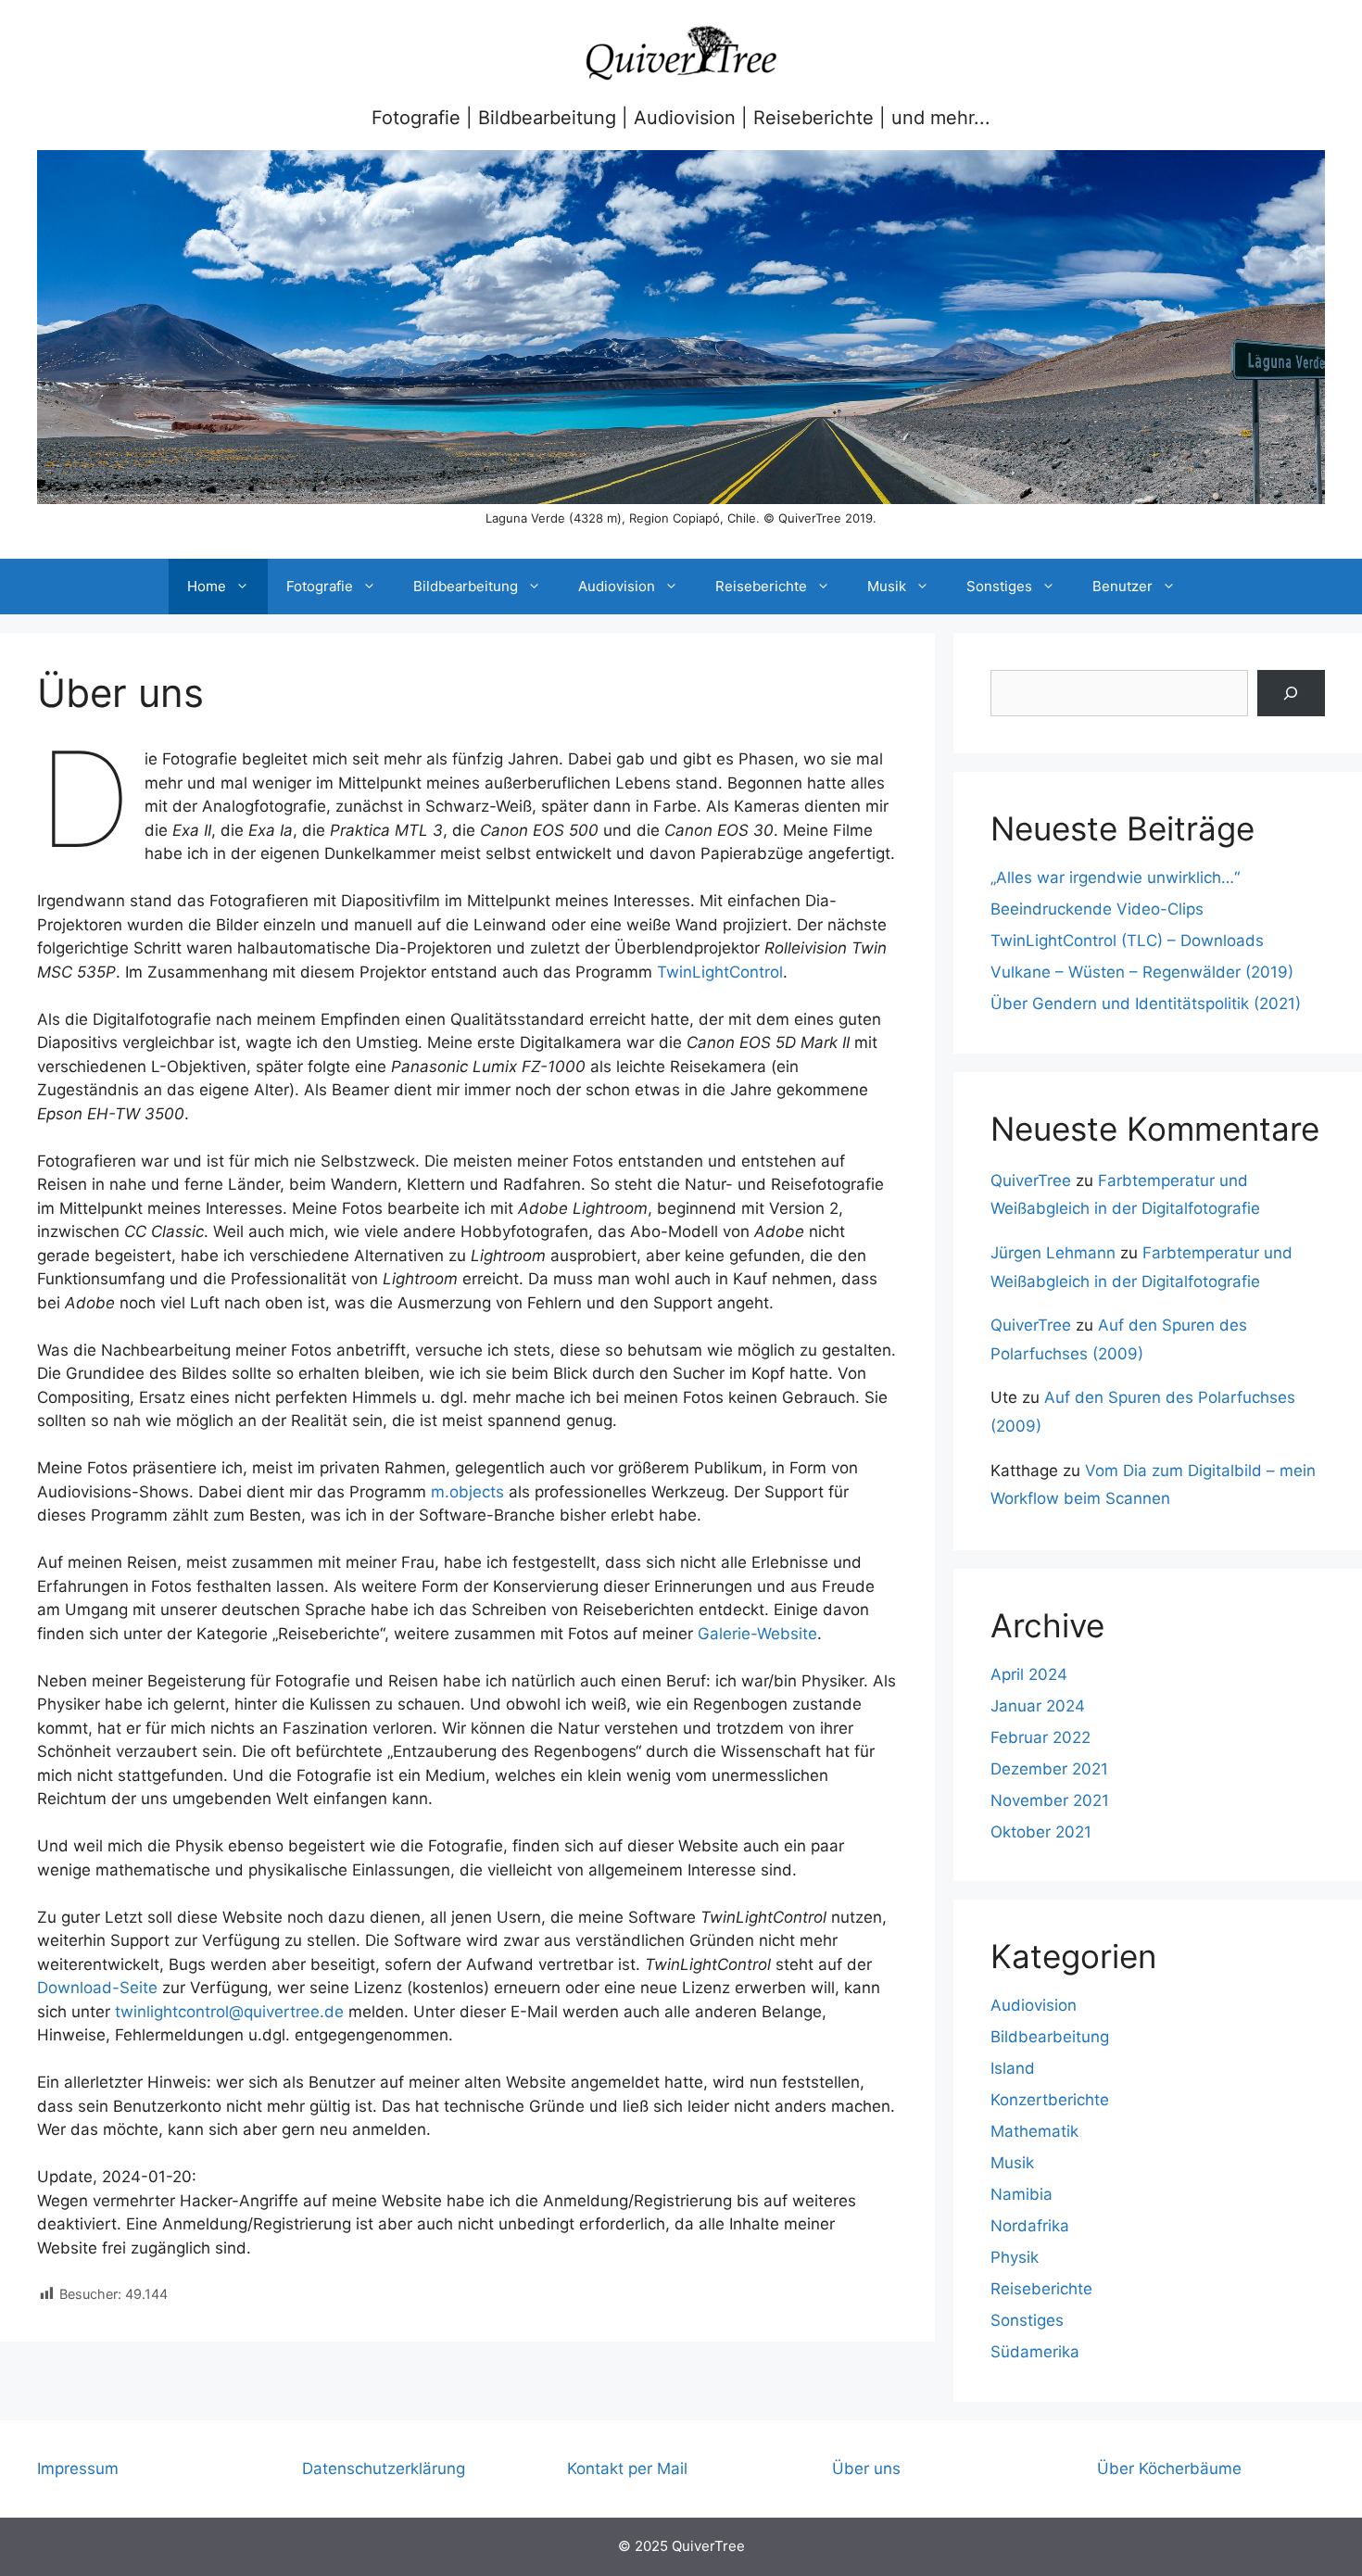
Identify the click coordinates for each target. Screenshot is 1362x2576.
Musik (887, 586)
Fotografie (320, 586)
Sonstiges (999, 586)
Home (207, 586)
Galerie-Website (757, 1634)
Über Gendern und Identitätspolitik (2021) (1146, 1004)
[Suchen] (1291, 694)
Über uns (866, 2469)
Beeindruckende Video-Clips (1097, 909)
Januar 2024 (1038, 1706)
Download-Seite (97, 1988)
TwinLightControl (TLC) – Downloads (1127, 941)
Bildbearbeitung (466, 586)
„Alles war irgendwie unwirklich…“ (1115, 878)
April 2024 (1029, 1674)
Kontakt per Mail (627, 2469)
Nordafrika (1030, 2226)
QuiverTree (1031, 1181)
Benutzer (1122, 586)
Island (1013, 2068)
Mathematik (1034, 2131)
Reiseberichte (761, 586)
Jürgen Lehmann (1053, 1253)
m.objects (467, 1492)
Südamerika (1035, 2352)
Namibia (1021, 2194)
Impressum (78, 2469)
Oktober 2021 (1041, 1832)
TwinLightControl (720, 972)
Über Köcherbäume (1169, 2469)
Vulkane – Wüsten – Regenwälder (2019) (1142, 972)
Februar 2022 (1040, 1737)
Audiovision (617, 586)
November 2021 (1050, 1800)
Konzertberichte (1050, 2100)
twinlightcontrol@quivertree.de (229, 2012)
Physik (1015, 2257)
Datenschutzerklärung (384, 2469)
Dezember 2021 (1049, 1769)
